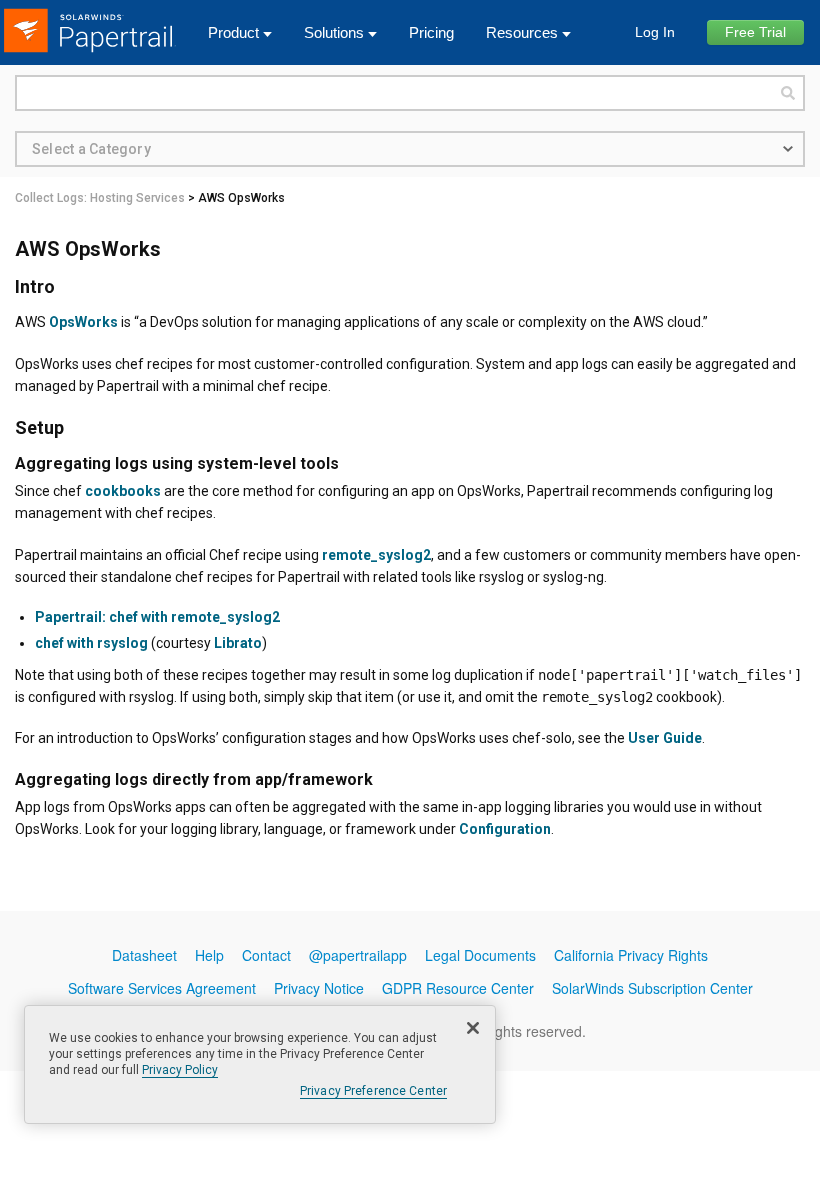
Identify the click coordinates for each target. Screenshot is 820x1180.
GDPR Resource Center (458, 988)
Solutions (334, 32)
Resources (522, 32)
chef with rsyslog (91, 643)
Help (209, 955)
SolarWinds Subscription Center (652, 988)
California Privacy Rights (631, 955)
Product (233, 32)
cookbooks (123, 491)
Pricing (431, 32)
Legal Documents (480, 955)
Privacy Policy (180, 1070)
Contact (266, 955)
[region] (260, 1064)
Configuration (505, 829)
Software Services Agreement (162, 988)
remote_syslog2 (376, 555)
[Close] (473, 1028)
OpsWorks (83, 322)
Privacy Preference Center (373, 1091)
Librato (238, 643)
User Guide (665, 738)
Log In (655, 32)
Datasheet (144, 955)
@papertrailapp (358, 955)
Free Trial (755, 32)
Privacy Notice (319, 988)
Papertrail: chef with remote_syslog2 (157, 617)
